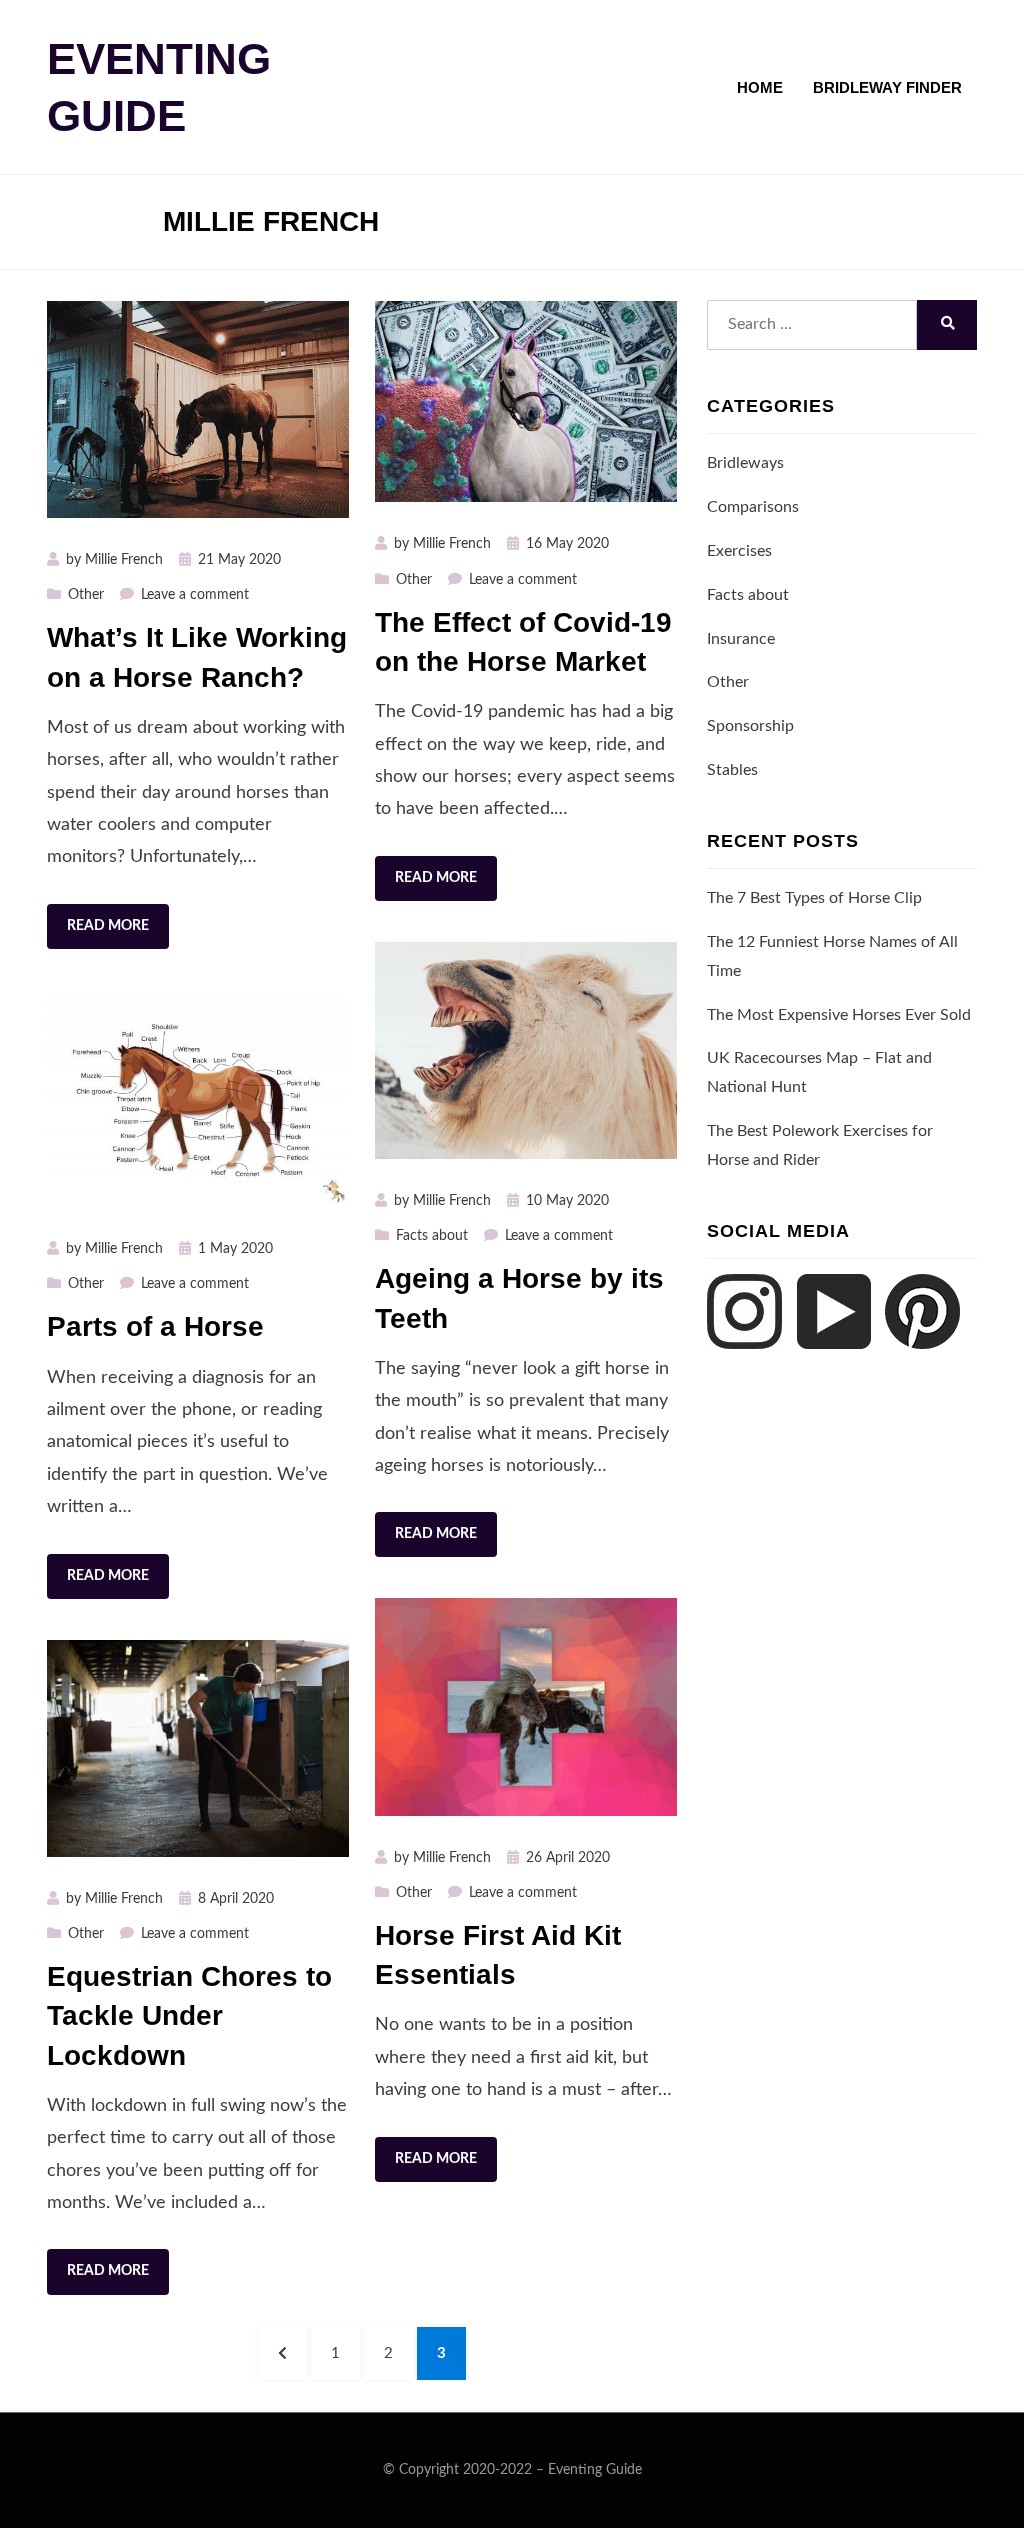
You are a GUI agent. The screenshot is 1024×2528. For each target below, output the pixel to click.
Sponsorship (750, 726)
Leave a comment (195, 595)
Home (760, 87)
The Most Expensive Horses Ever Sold (839, 1015)
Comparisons (753, 507)
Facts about (432, 1236)
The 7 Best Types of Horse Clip (814, 898)
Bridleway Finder (887, 87)
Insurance (741, 639)
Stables (732, 770)
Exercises (739, 551)
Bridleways (745, 463)
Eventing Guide (595, 2470)
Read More (108, 926)
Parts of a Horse (155, 1326)
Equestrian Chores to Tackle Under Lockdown (189, 2015)
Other (86, 595)
